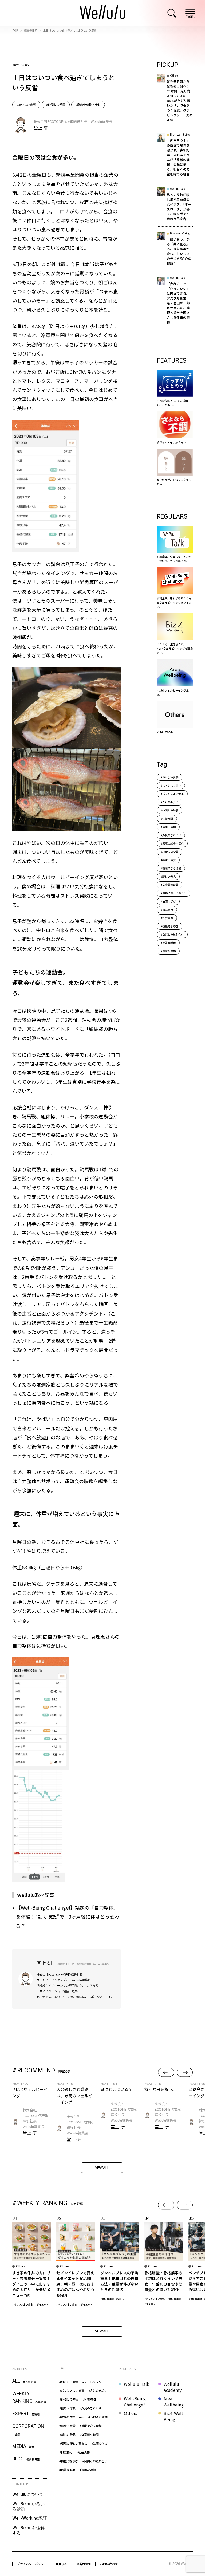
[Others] (175, 718)
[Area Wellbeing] (175, 678)
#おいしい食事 (26, 104)
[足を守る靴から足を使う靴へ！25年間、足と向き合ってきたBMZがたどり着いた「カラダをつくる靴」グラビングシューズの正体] (175, 101)
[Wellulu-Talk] (175, 544)
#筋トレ (120, 2299)
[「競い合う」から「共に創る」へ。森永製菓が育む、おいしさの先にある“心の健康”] (175, 252)
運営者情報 (84, 2564)
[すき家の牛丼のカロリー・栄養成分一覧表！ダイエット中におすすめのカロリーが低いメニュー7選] (32, 2263)
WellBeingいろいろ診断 (28, 2506)
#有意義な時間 (169, 885)
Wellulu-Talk (137, 2384)
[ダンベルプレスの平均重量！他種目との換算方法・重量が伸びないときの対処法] (120, 2263)
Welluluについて (28, 2494)
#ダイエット (42, 2304)
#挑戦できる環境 (171, 868)
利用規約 (61, 2564)
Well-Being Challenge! (135, 2402)
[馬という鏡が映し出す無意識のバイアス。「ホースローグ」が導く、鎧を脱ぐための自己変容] (175, 207)
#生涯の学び (168, 901)
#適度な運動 (168, 951)
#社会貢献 (167, 918)
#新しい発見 (168, 876)
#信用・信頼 (168, 827)
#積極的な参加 (169, 926)
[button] (166, 2072)
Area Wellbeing (174, 2402)
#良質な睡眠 (168, 943)
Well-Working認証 (30, 2518)
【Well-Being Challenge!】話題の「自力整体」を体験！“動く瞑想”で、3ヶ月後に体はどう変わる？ (68, 1917)
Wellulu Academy (173, 2387)
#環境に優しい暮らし (174, 893)
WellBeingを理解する (28, 2530)
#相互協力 (167, 910)
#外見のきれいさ (171, 835)
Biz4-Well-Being (174, 2416)
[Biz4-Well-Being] (175, 634)
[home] (102, 13)
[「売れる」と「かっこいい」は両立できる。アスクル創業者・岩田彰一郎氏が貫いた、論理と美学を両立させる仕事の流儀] (175, 303)
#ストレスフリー (171, 785)
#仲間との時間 (56, 104)
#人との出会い (169, 802)
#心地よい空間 (169, 852)
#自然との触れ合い (172, 934)
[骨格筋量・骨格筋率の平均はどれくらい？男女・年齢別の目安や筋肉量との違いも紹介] (164, 2263)
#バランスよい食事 (172, 794)
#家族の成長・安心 (88, 104)
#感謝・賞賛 (168, 860)
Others (131, 2413)
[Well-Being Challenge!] (175, 588)
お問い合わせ (109, 2564)
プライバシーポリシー (32, 2564)
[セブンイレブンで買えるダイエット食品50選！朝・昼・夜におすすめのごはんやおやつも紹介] (76, 2263)
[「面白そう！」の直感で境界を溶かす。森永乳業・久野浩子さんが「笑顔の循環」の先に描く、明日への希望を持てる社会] (175, 158)
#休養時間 (167, 818)
